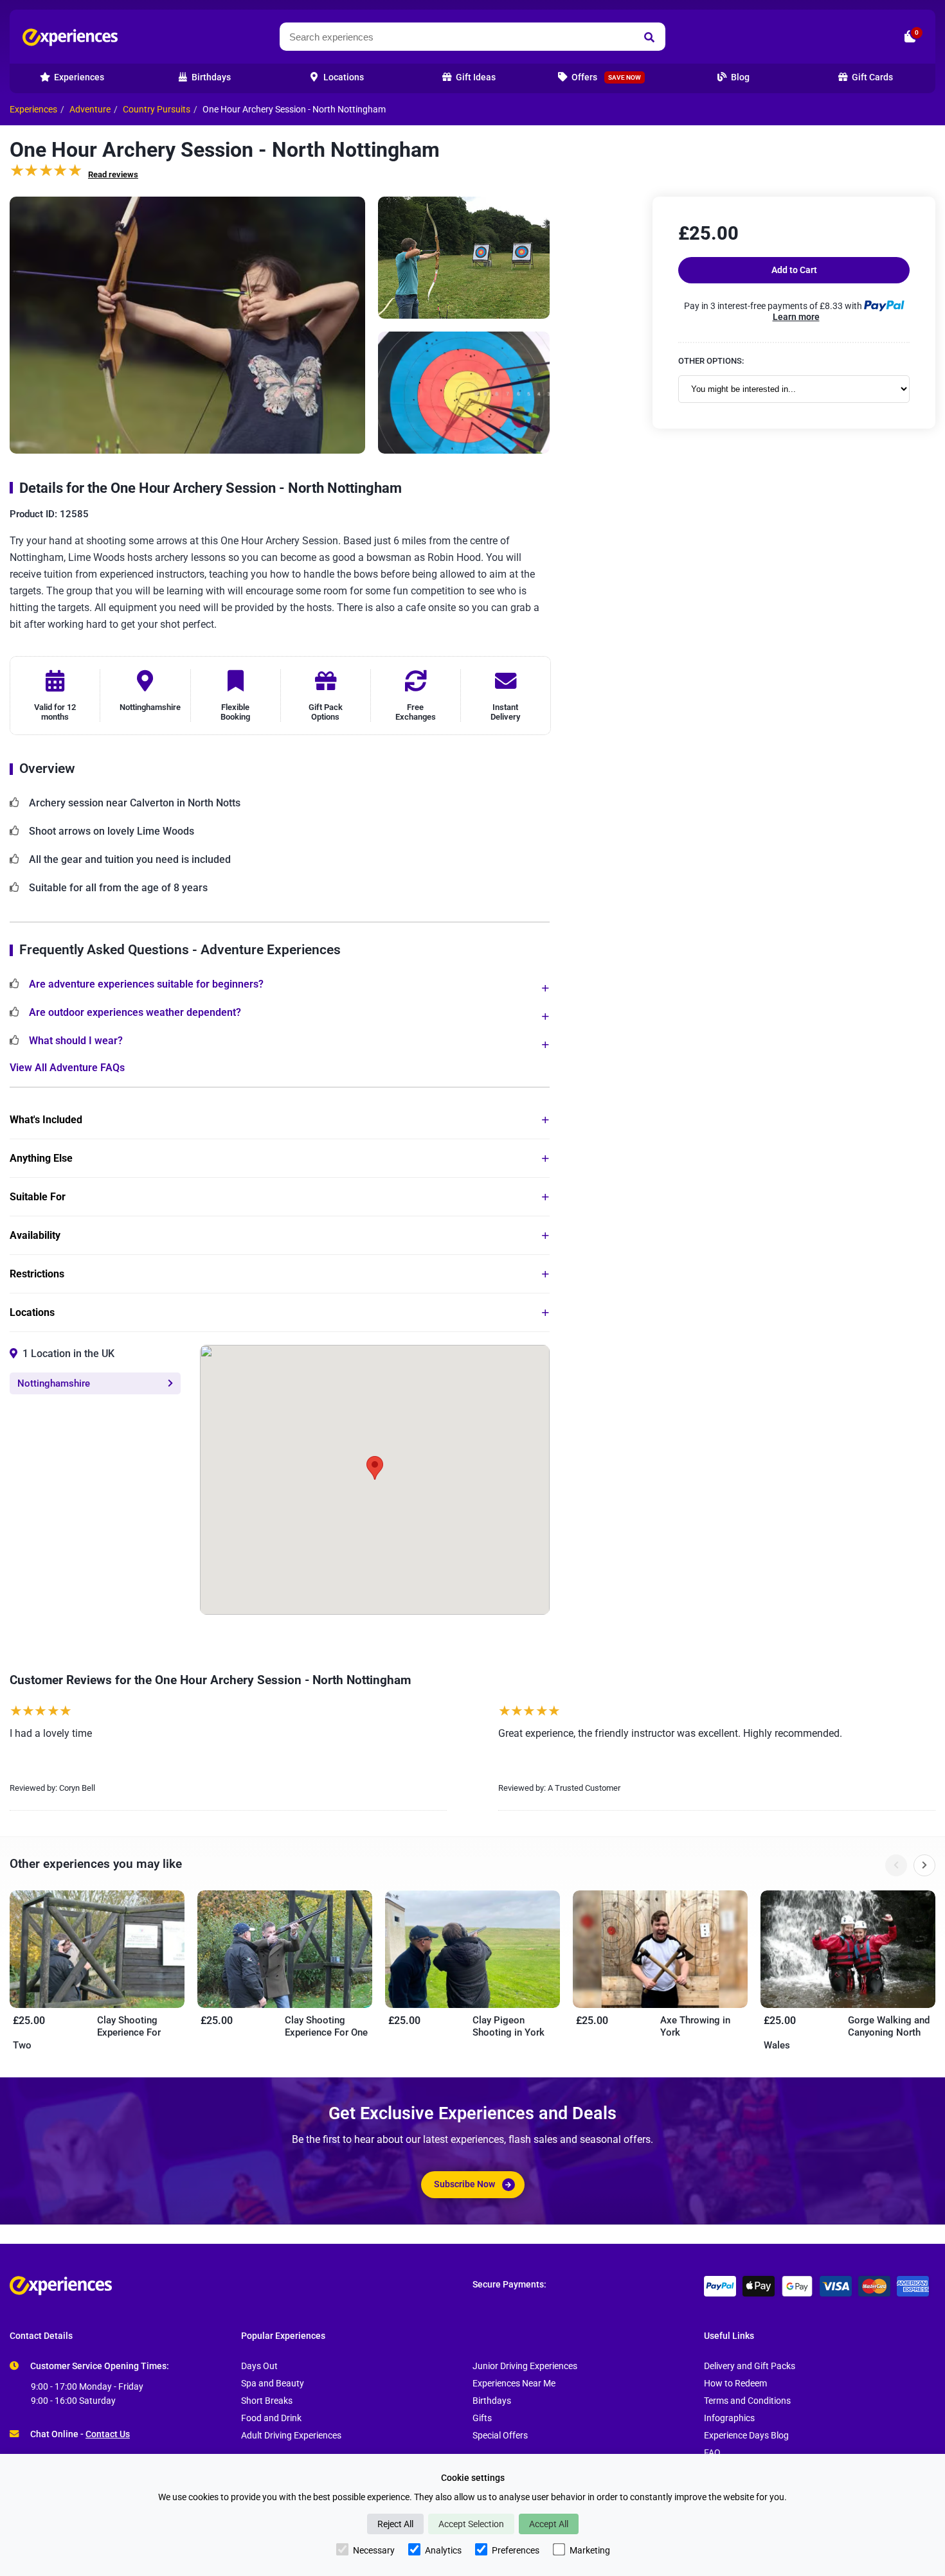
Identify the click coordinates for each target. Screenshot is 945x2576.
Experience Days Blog (746, 2436)
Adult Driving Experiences (291, 2436)
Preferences (516, 2550)
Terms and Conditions (747, 2401)
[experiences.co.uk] (241, 2286)
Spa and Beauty (273, 2384)
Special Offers (500, 2436)
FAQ (712, 2453)
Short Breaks (267, 2401)
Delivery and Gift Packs (750, 2366)
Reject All (395, 2524)
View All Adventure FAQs (67, 1068)
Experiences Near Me (514, 2384)
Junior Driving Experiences (525, 2366)
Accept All (549, 2524)
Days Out (259, 2366)
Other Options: (711, 361)
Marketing (590, 2550)
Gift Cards (871, 77)
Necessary (374, 2550)
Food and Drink (271, 2418)
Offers (605, 77)
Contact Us (108, 2434)
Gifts (482, 2418)
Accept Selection (471, 2524)
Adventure (90, 110)
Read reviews (113, 174)
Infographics (729, 2418)
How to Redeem (735, 2384)
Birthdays (492, 2401)
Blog (739, 77)
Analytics (443, 2550)
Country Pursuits (157, 110)
